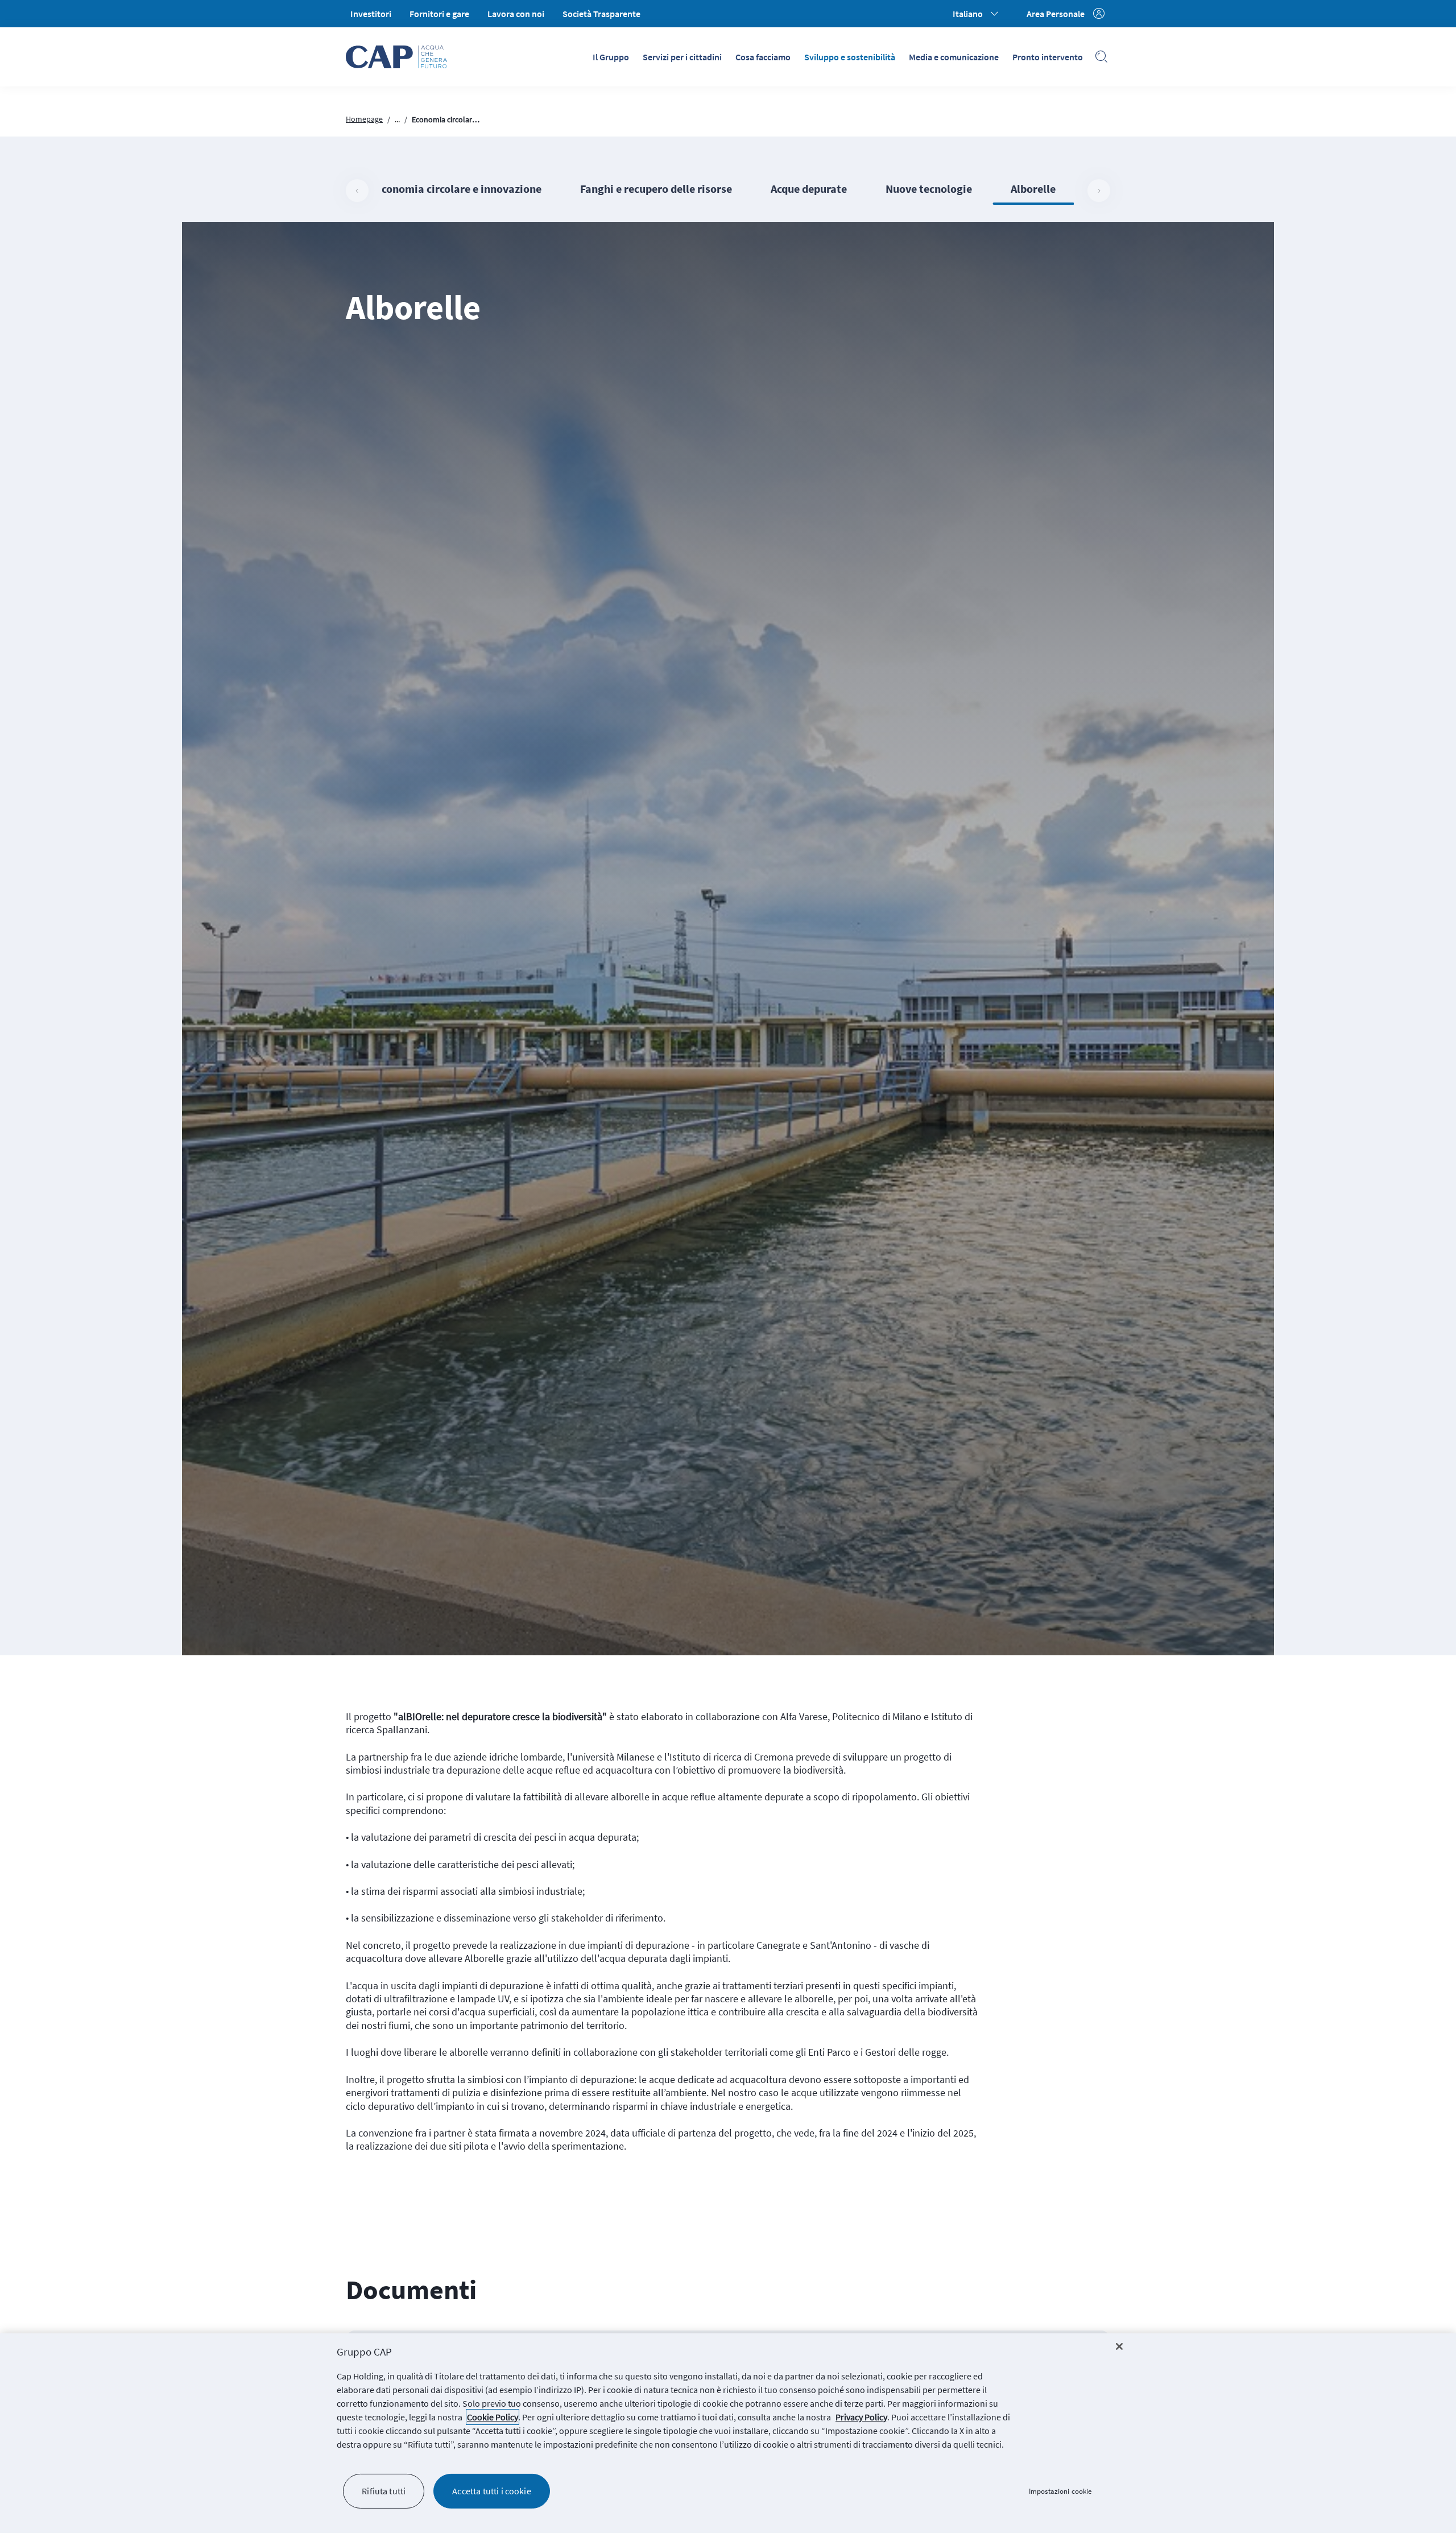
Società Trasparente (601, 14)
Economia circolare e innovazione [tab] (458, 189)
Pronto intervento (1048, 57)
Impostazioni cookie (1060, 2491)
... (397, 119)
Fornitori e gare (439, 14)
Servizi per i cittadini (682, 57)
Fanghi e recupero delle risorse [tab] (656, 189)
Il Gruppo (611, 57)
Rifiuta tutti (384, 2491)
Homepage (364, 119)
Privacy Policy (861, 2417)
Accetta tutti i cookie (492, 2491)
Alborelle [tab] (1033, 189)
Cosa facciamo (763, 57)
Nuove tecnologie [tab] (929, 189)
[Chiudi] (1119, 2346)
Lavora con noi (516, 14)
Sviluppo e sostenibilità (850, 57)
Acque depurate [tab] (809, 189)
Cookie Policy (493, 2417)
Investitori (371, 14)
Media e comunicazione (954, 57)
